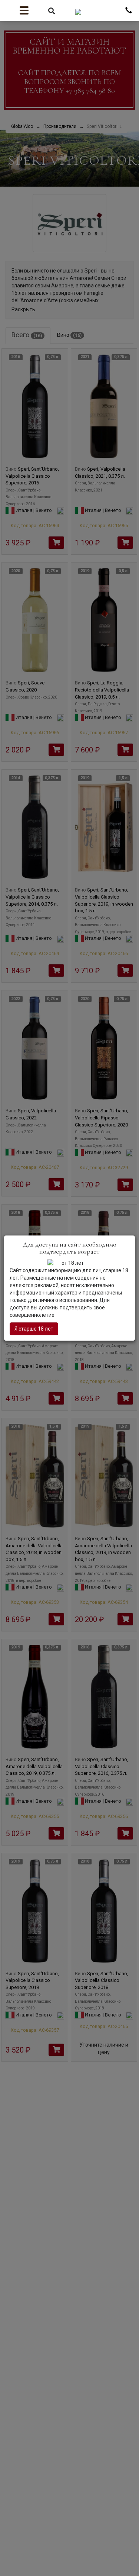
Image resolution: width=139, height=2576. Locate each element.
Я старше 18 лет (34, 1329)
